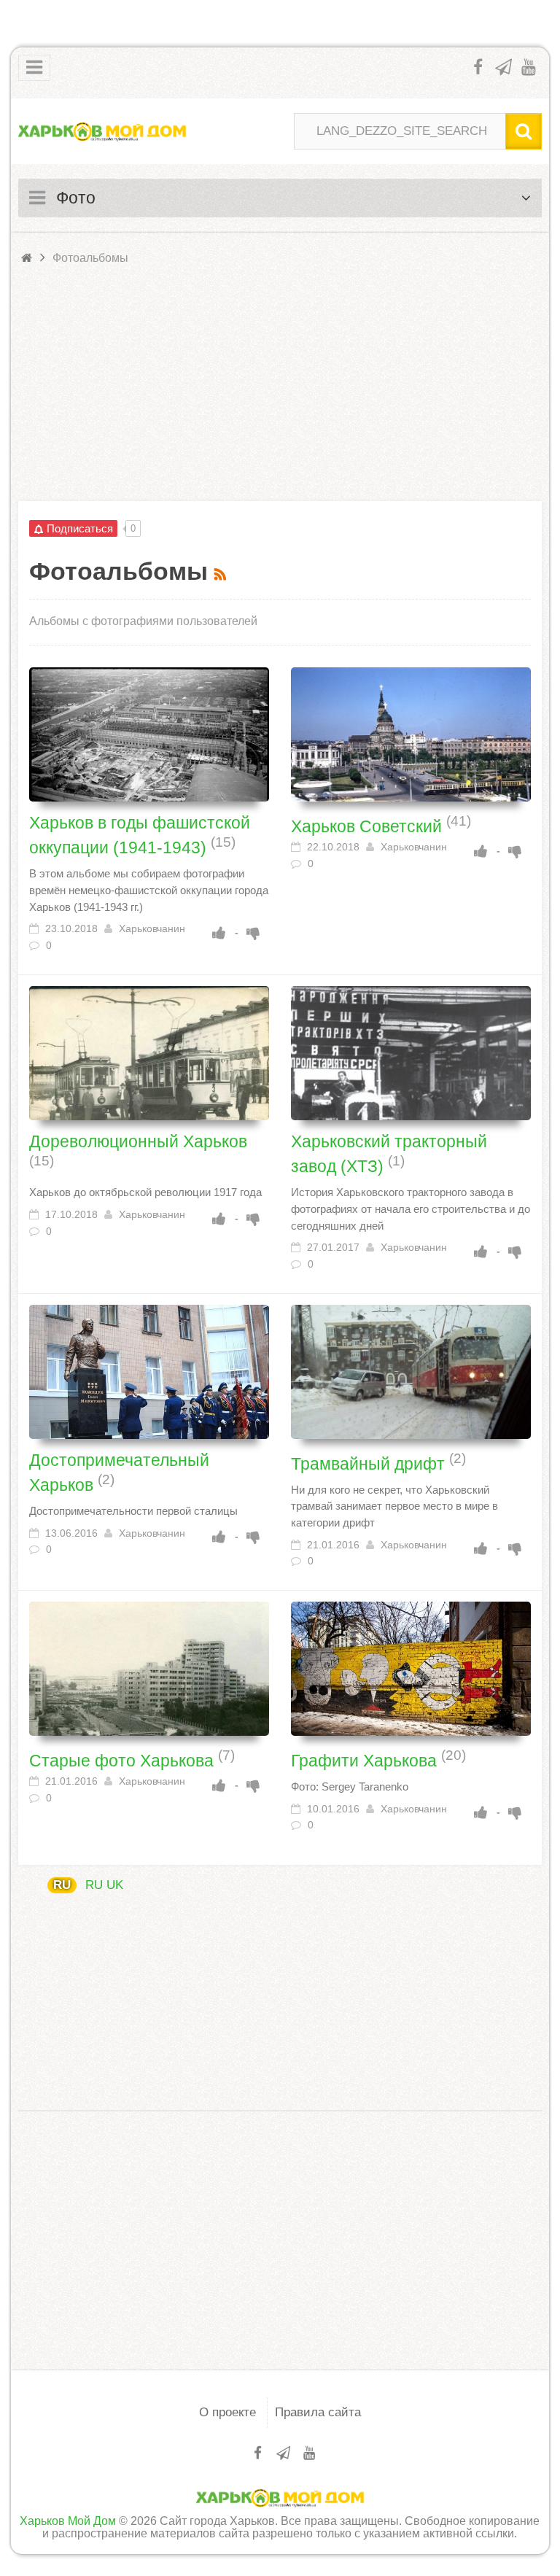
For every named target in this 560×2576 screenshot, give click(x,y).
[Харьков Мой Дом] (102, 131)
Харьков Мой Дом (68, 2521)
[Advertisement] (280, 384)
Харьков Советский (369, 826)
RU (62, 1885)
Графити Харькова (366, 1761)
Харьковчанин (152, 929)
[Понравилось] (219, 933)
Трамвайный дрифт (370, 1463)
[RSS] (222, 571)
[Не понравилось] (254, 933)
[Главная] (28, 258)
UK (115, 1885)
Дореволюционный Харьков (138, 1141)
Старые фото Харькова (124, 1761)
